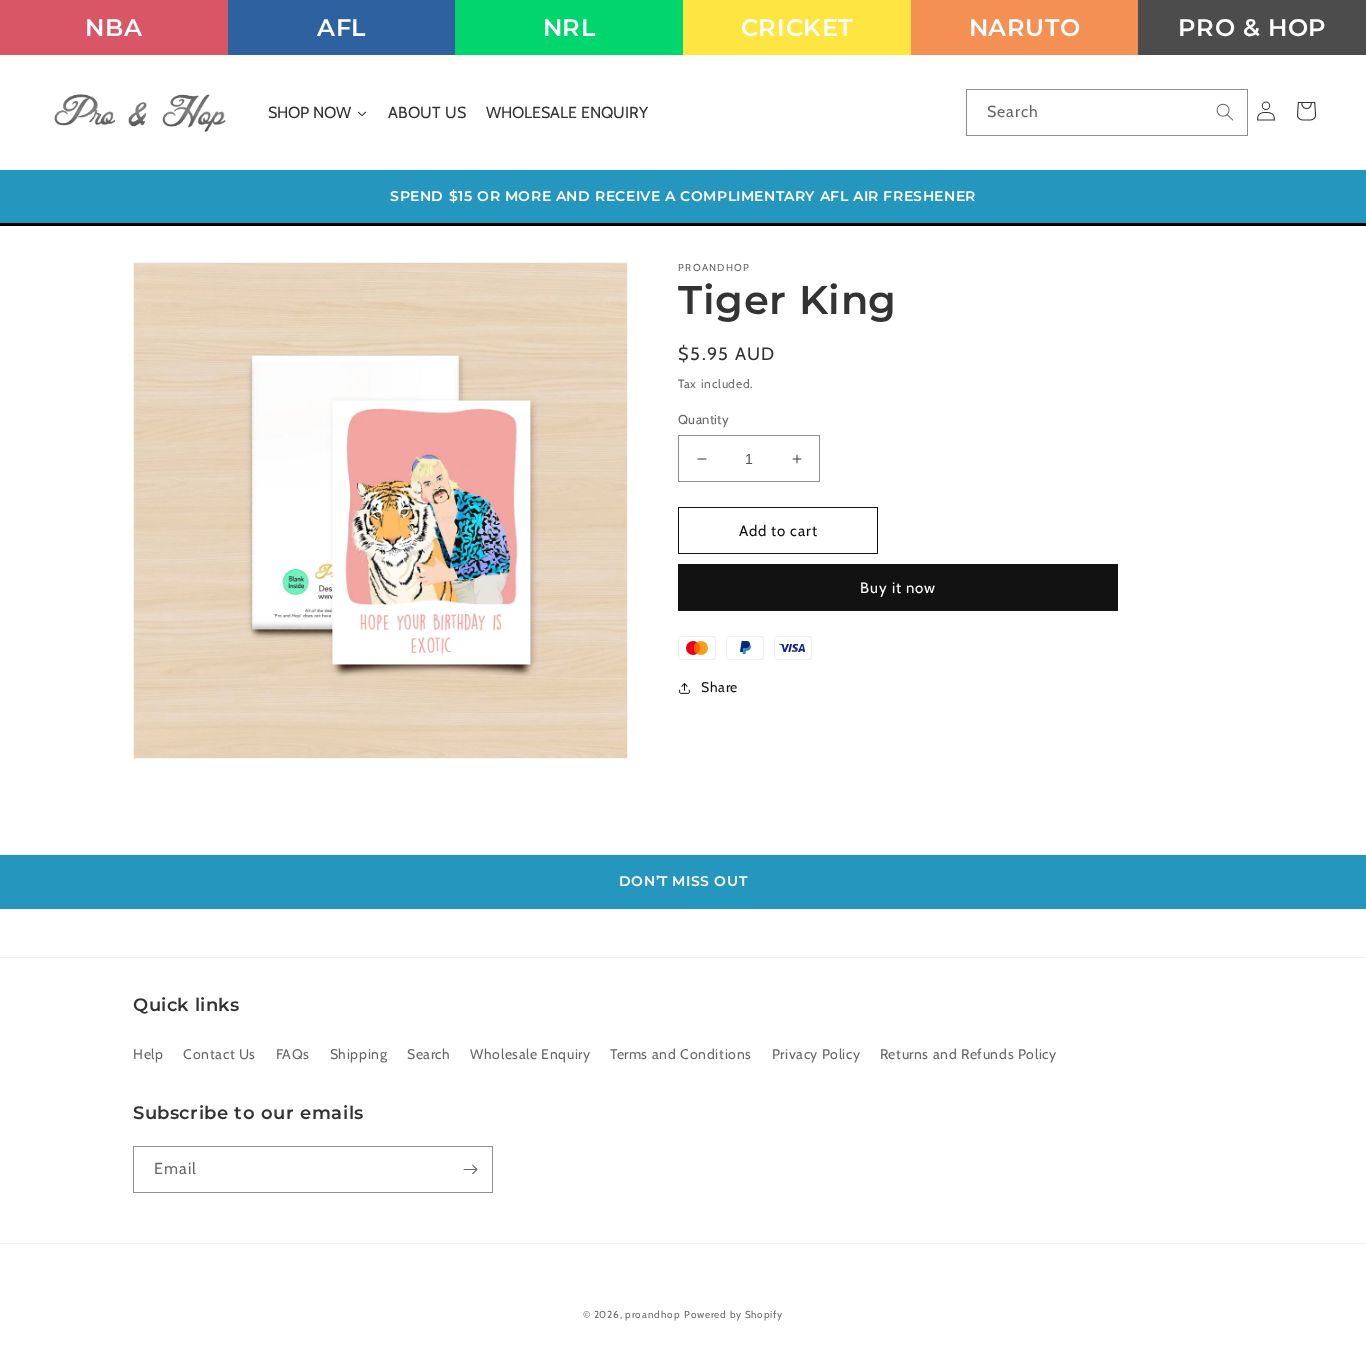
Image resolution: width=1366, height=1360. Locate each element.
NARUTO (1025, 27)
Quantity (703, 419)
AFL (341, 27)
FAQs (293, 1054)
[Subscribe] (470, 1169)
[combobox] (1107, 112)
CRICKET (797, 27)
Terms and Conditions (681, 1054)
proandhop (652, 1314)
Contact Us (219, 1054)
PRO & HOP (1251, 27)
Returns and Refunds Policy (968, 1054)
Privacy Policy (816, 1054)
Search (429, 1054)
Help (148, 1054)
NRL (569, 27)
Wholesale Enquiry (530, 1054)
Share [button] (719, 687)
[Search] (1225, 112)
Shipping (359, 1054)
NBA (113, 27)
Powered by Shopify (733, 1314)
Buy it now (898, 588)
